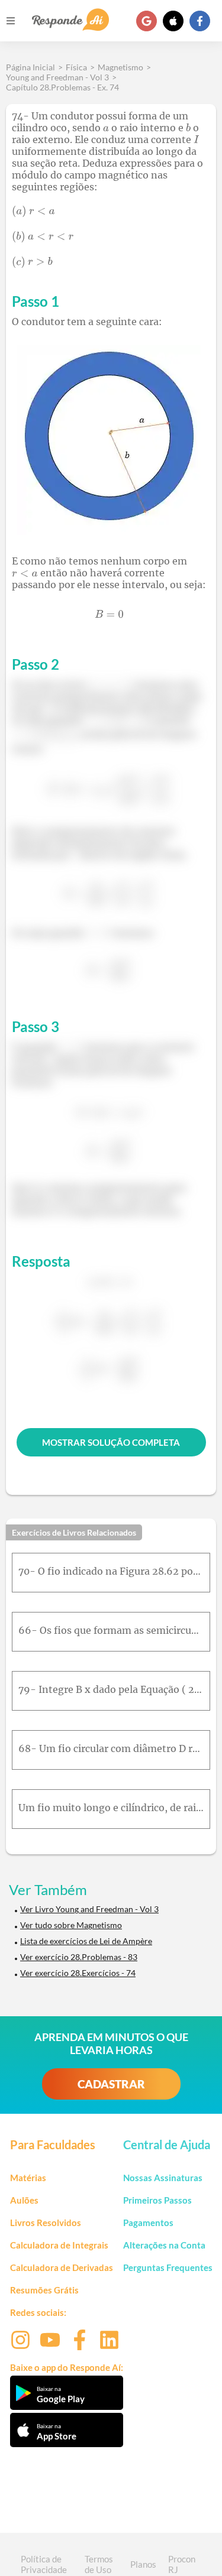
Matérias (28, 2178)
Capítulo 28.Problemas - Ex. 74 (62, 87)
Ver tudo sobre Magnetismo (71, 1925)
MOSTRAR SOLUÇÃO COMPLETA (111, 1442)
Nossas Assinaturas (163, 2178)
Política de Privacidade (44, 2564)
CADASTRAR (111, 2084)
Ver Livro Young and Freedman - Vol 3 (89, 1909)
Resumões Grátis (44, 2290)
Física (76, 67)
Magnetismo (120, 67)
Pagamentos (148, 2223)
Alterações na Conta (164, 2245)
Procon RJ (182, 2564)
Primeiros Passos (157, 2200)
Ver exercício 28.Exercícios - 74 (78, 1973)
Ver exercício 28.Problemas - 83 (79, 1957)
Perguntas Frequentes (168, 2267)
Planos (143, 2564)
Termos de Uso (99, 2564)
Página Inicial (30, 67)
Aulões (24, 2200)
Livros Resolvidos (46, 2223)
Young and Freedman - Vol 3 (57, 77)
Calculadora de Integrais (59, 2245)
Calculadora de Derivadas (62, 2267)
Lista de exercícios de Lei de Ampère (86, 1941)
